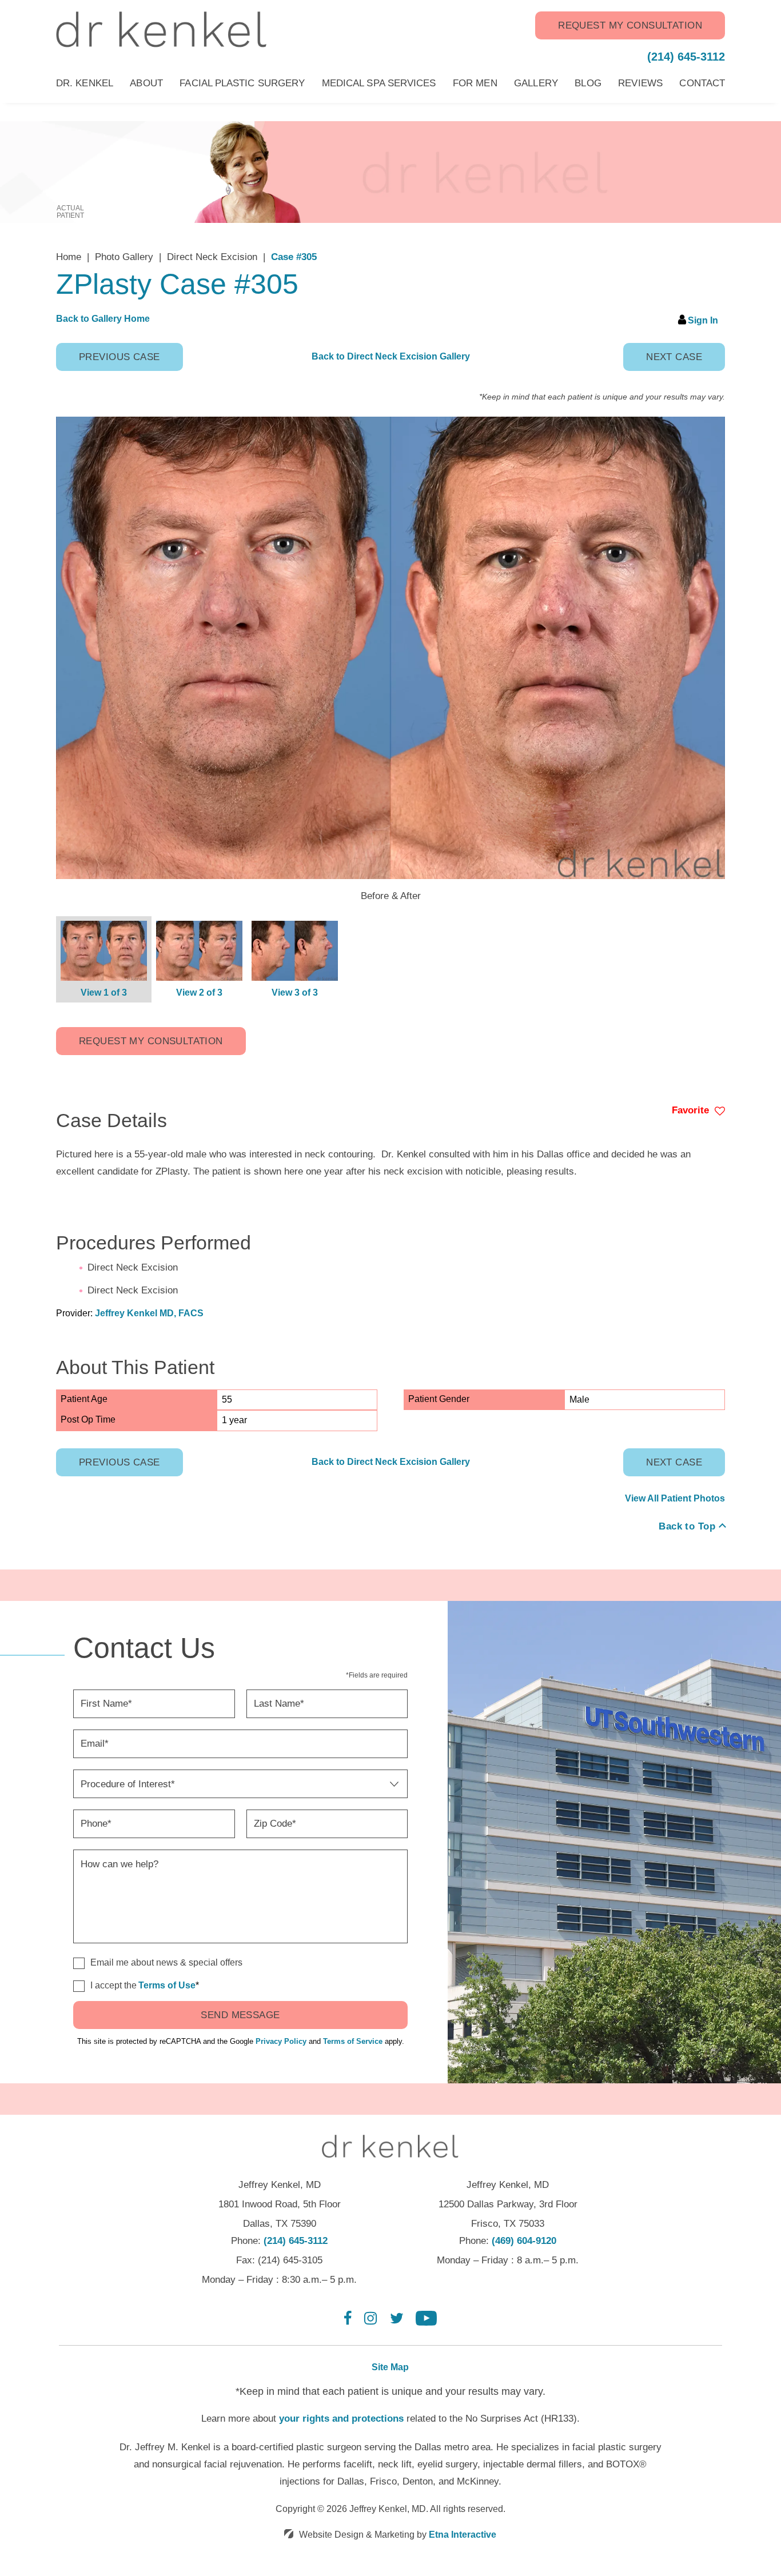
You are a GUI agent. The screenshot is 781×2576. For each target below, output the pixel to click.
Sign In (703, 320)
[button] (119, 357)
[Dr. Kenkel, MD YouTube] (426, 2323)
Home (69, 257)
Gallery (536, 83)
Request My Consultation (630, 25)
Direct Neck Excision (212, 257)
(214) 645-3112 (296, 2241)
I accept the (105, 1986)
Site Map (390, 2367)
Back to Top (687, 1526)
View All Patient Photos (675, 1498)
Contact (702, 83)
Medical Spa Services (379, 83)
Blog (588, 83)
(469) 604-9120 (524, 2241)
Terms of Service (353, 2041)
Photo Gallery (124, 257)
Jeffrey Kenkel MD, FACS (149, 1313)
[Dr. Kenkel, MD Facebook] (348, 2323)
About (146, 83)
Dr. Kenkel (85, 83)
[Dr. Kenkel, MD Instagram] (370, 2323)
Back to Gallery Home (103, 319)
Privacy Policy (281, 2041)
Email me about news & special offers (166, 1962)
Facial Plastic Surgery (242, 83)
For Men (475, 83)
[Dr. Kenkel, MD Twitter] (397, 2323)
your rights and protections (341, 2419)
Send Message (240, 2015)
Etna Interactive (463, 2535)
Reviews (640, 83)
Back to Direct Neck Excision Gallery (391, 356)
